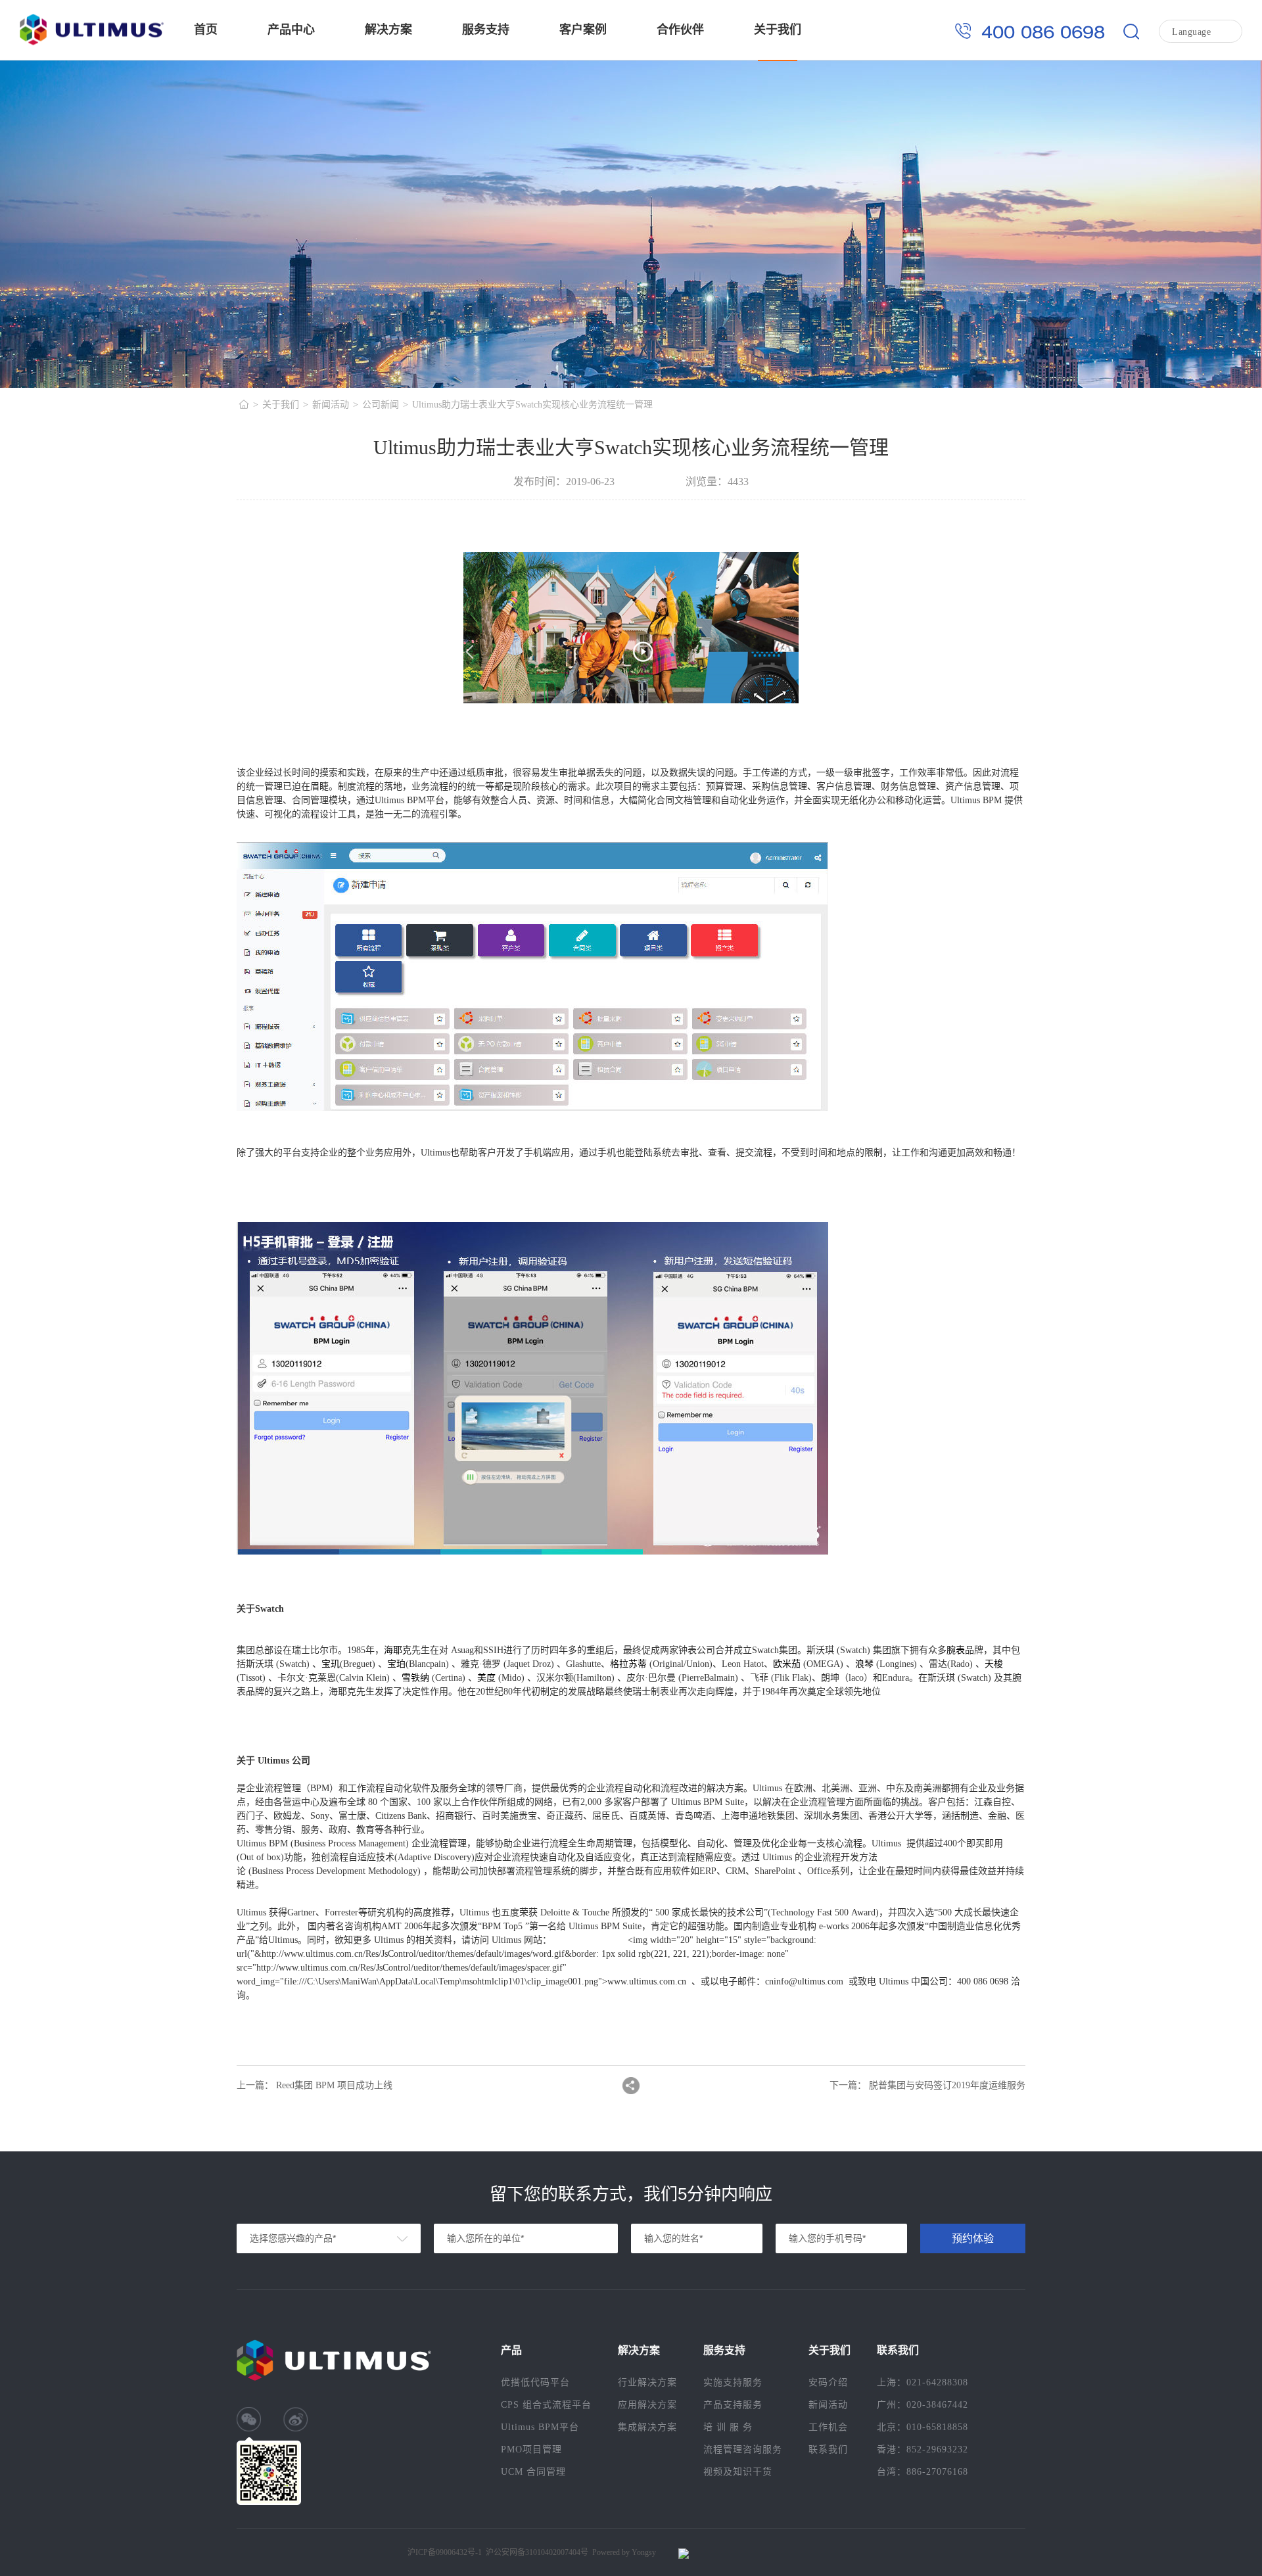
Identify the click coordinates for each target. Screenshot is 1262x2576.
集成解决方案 (647, 2427)
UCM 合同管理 (533, 2472)
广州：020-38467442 (923, 2405)
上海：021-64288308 (923, 2382)
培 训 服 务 (728, 2427)
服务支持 (486, 30)
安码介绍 (828, 2382)
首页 (206, 30)
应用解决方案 (647, 2405)
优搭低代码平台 (535, 2382)
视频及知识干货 (738, 2472)
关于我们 (778, 30)
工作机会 (828, 2427)
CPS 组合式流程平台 (546, 2405)
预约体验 (973, 2238)
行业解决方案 (647, 2382)
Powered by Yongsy (624, 2552)
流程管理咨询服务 (743, 2449)
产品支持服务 (733, 2405)
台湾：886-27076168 (923, 2472)
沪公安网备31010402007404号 (537, 2552)
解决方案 (388, 30)
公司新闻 (381, 405)
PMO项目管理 (531, 2449)
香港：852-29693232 (923, 2449)
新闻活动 (331, 405)
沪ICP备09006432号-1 (445, 2552)
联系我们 (828, 2449)
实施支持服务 (733, 2382)
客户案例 (583, 30)
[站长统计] (680, 2554)
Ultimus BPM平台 (540, 2427)
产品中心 (291, 30)
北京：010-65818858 (923, 2427)
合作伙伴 (680, 30)
